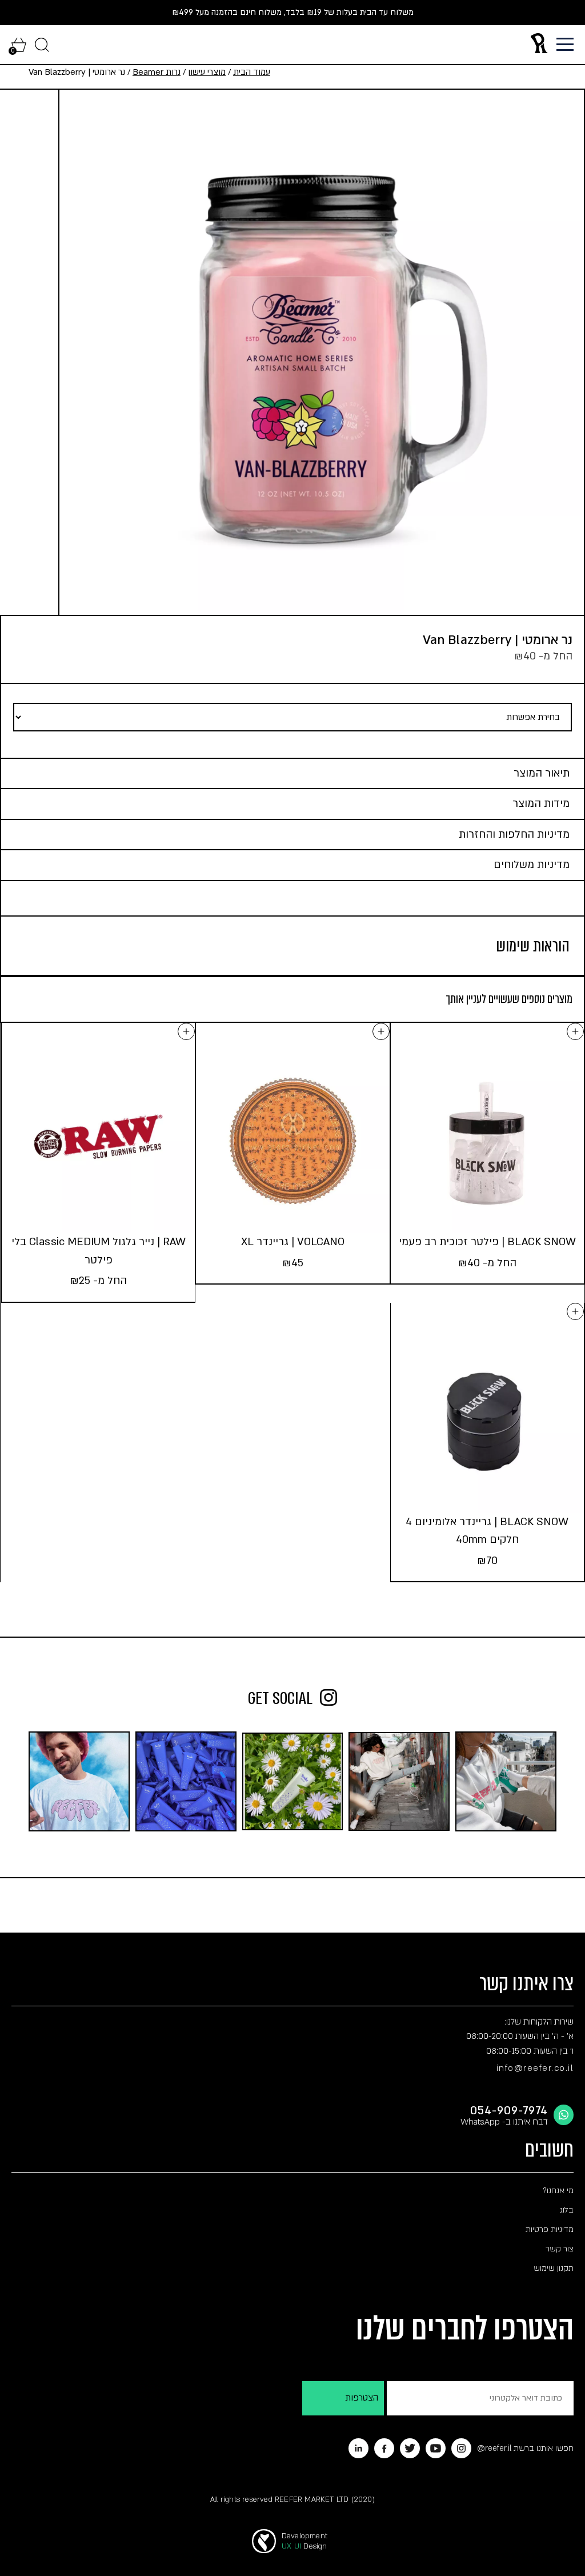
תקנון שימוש (554, 2268)
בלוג (567, 2210)
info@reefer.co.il (535, 2068)
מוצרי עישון (207, 72)
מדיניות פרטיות (550, 2229)
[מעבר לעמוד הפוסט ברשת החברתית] (506, 1781)
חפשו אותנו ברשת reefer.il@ (525, 2448)
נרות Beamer (157, 72)
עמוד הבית (252, 72)
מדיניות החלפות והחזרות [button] (514, 835)
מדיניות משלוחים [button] (532, 865)
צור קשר (560, 2249)
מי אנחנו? (558, 2191)
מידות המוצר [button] (541, 804)
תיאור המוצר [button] (542, 773)
